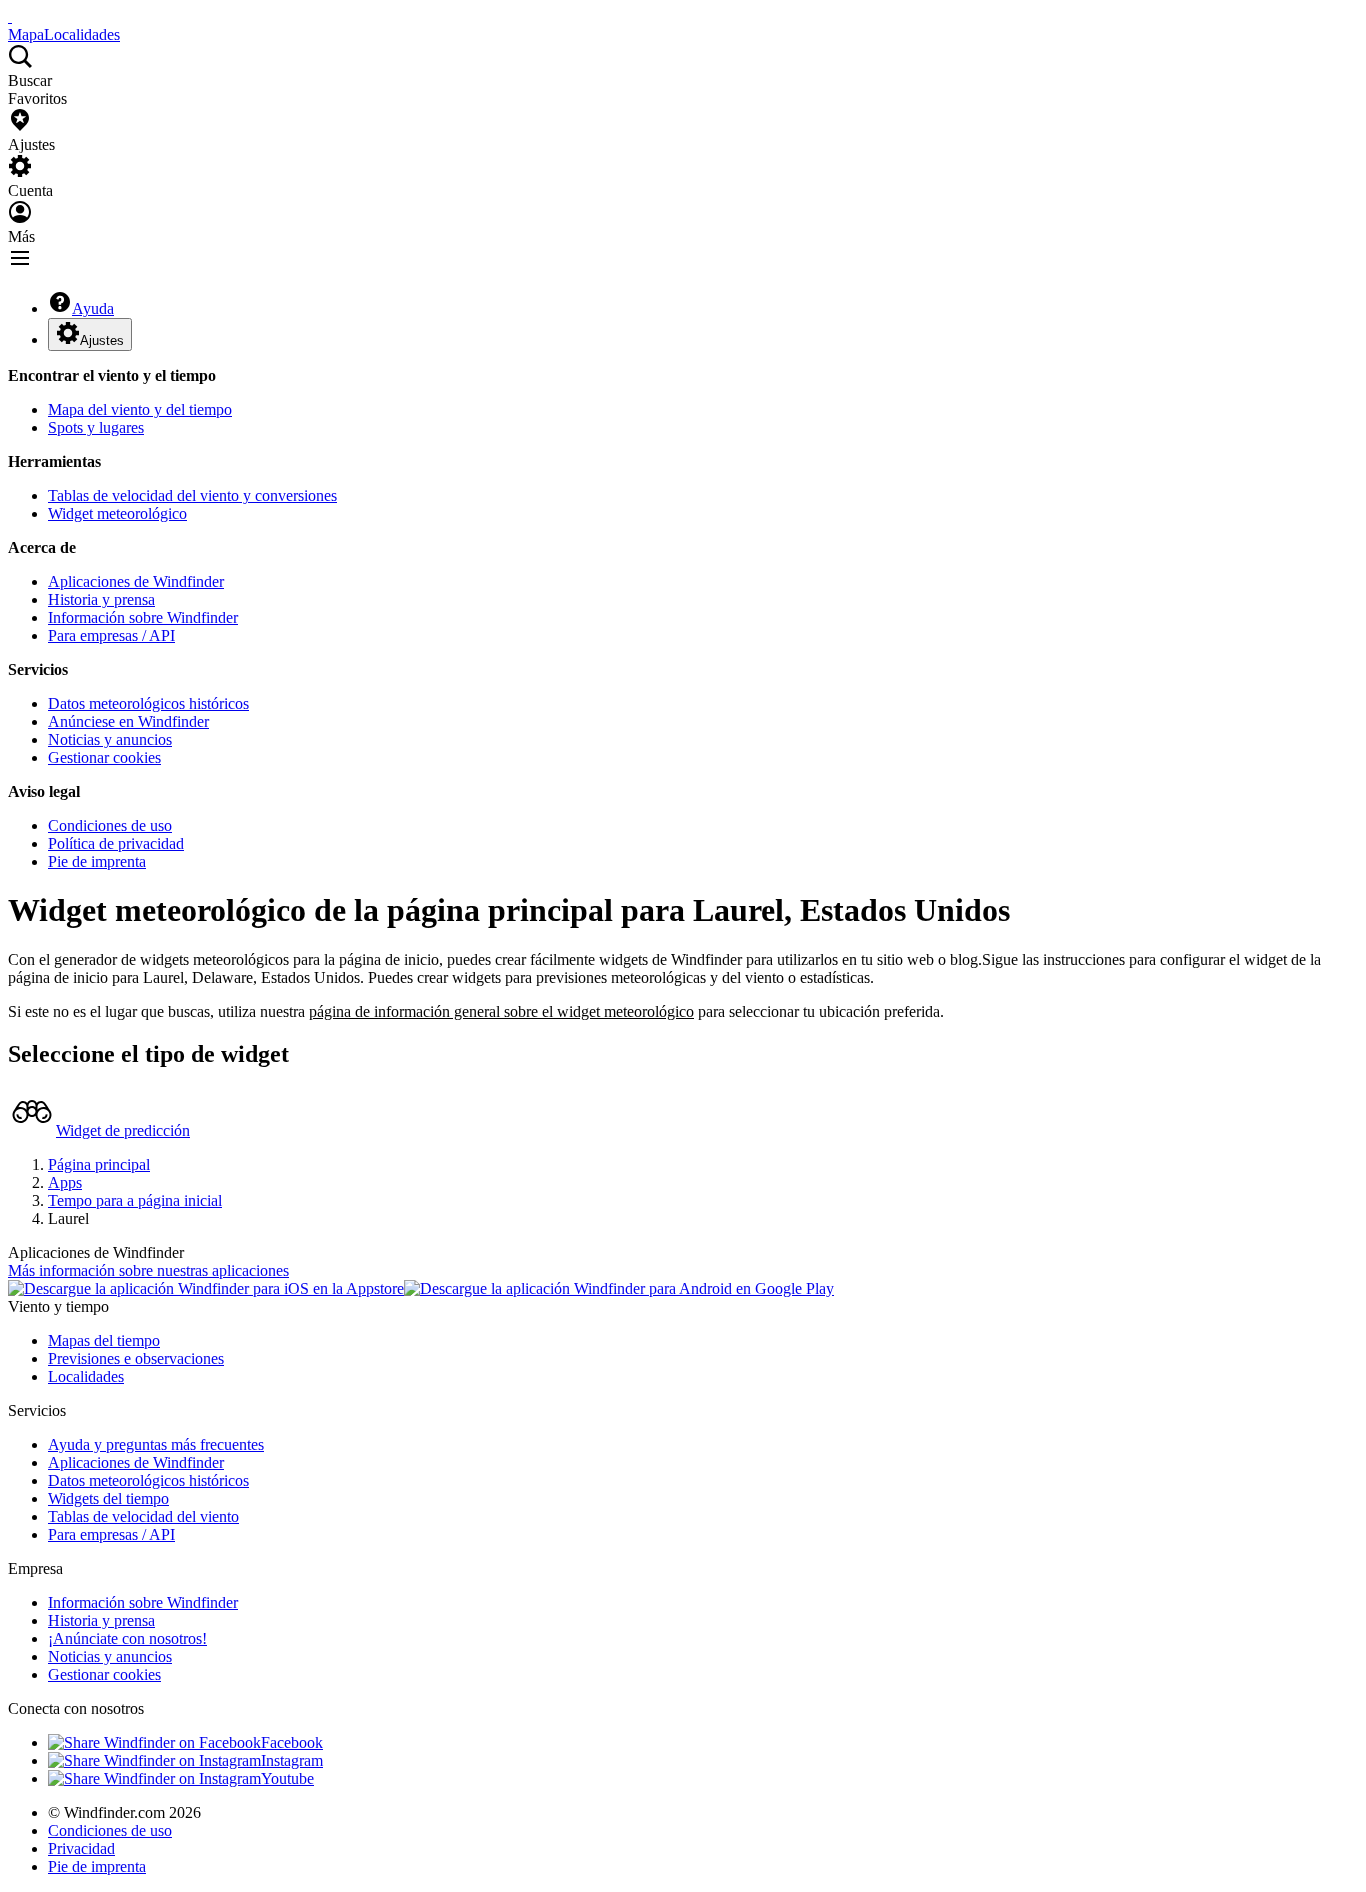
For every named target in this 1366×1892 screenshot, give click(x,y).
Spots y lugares (96, 427)
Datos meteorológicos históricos (148, 703)
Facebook (292, 1742)
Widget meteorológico (117, 513)
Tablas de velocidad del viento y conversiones (192, 495)
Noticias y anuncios (110, 739)
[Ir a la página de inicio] (10, 16)
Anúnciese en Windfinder (128, 721)
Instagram (292, 1760)
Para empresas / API (111, 635)
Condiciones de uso (110, 825)
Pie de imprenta (97, 861)
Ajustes (102, 340)
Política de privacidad (116, 843)
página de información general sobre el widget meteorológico (501, 1011)
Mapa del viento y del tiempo (140, 409)
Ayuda (93, 308)
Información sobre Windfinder (143, 617)
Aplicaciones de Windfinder (136, 581)
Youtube (287, 1778)
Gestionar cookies (104, 757)
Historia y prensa (101, 599)
